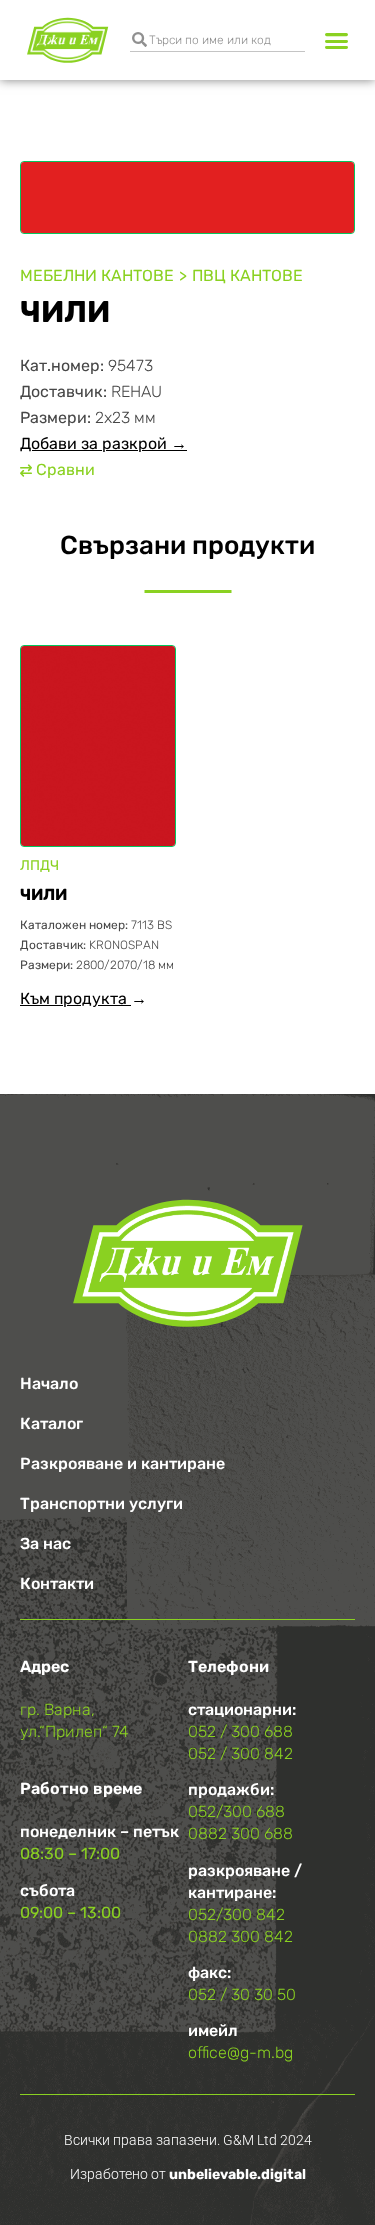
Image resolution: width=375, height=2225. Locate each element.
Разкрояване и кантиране (122, 1463)
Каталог (51, 1423)
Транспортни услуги (101, 1503)
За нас (45, 1543)
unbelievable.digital (237, 2174)
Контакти (57, 1583)
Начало (49, 1383)
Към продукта (75, 998)
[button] (337, 40)
